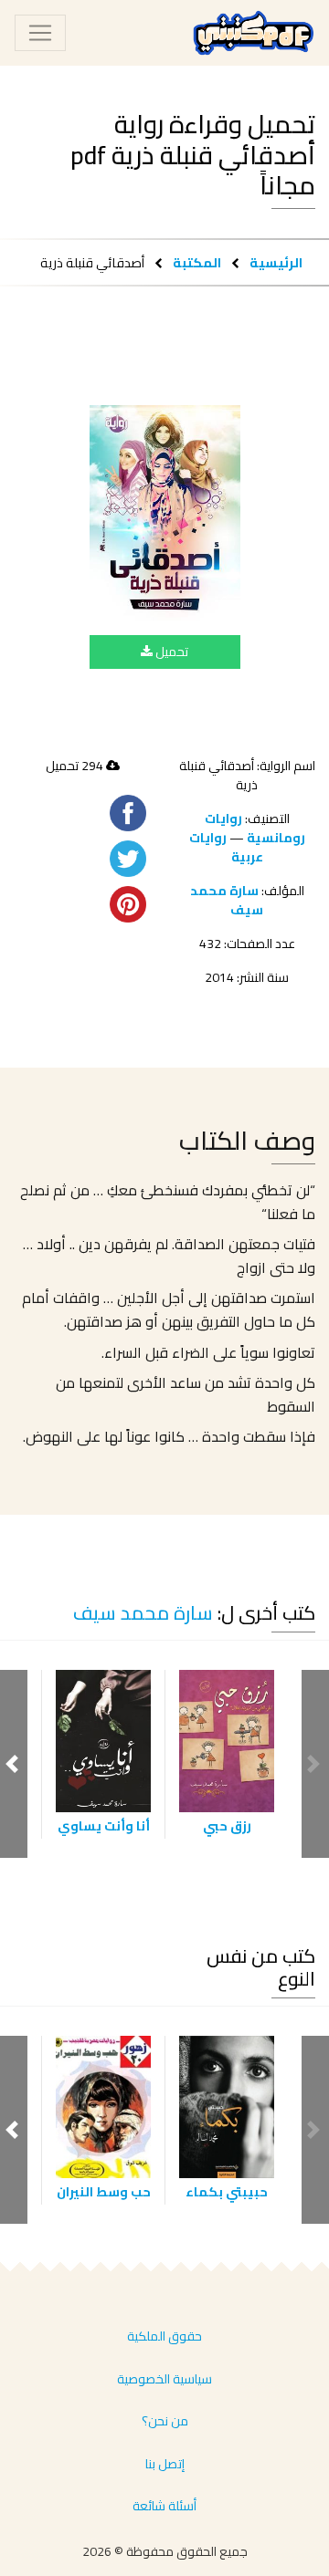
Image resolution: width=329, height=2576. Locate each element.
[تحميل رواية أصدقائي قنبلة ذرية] (165, 513)
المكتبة (197, 262)
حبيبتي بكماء (227, 2192)
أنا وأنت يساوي (104, 1826)
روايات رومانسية (255, 828)
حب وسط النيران (104, 2192)
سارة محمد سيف (227, 900)
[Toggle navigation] (40, 33)
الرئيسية (276, 262)
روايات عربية (226, 847)
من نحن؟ (165, 2421)
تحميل (170, 652)
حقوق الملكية (164, 2336)
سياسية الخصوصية (164, 2379)
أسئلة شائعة (164, 2506)
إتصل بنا (165, 2464)
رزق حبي (227, 1826)
